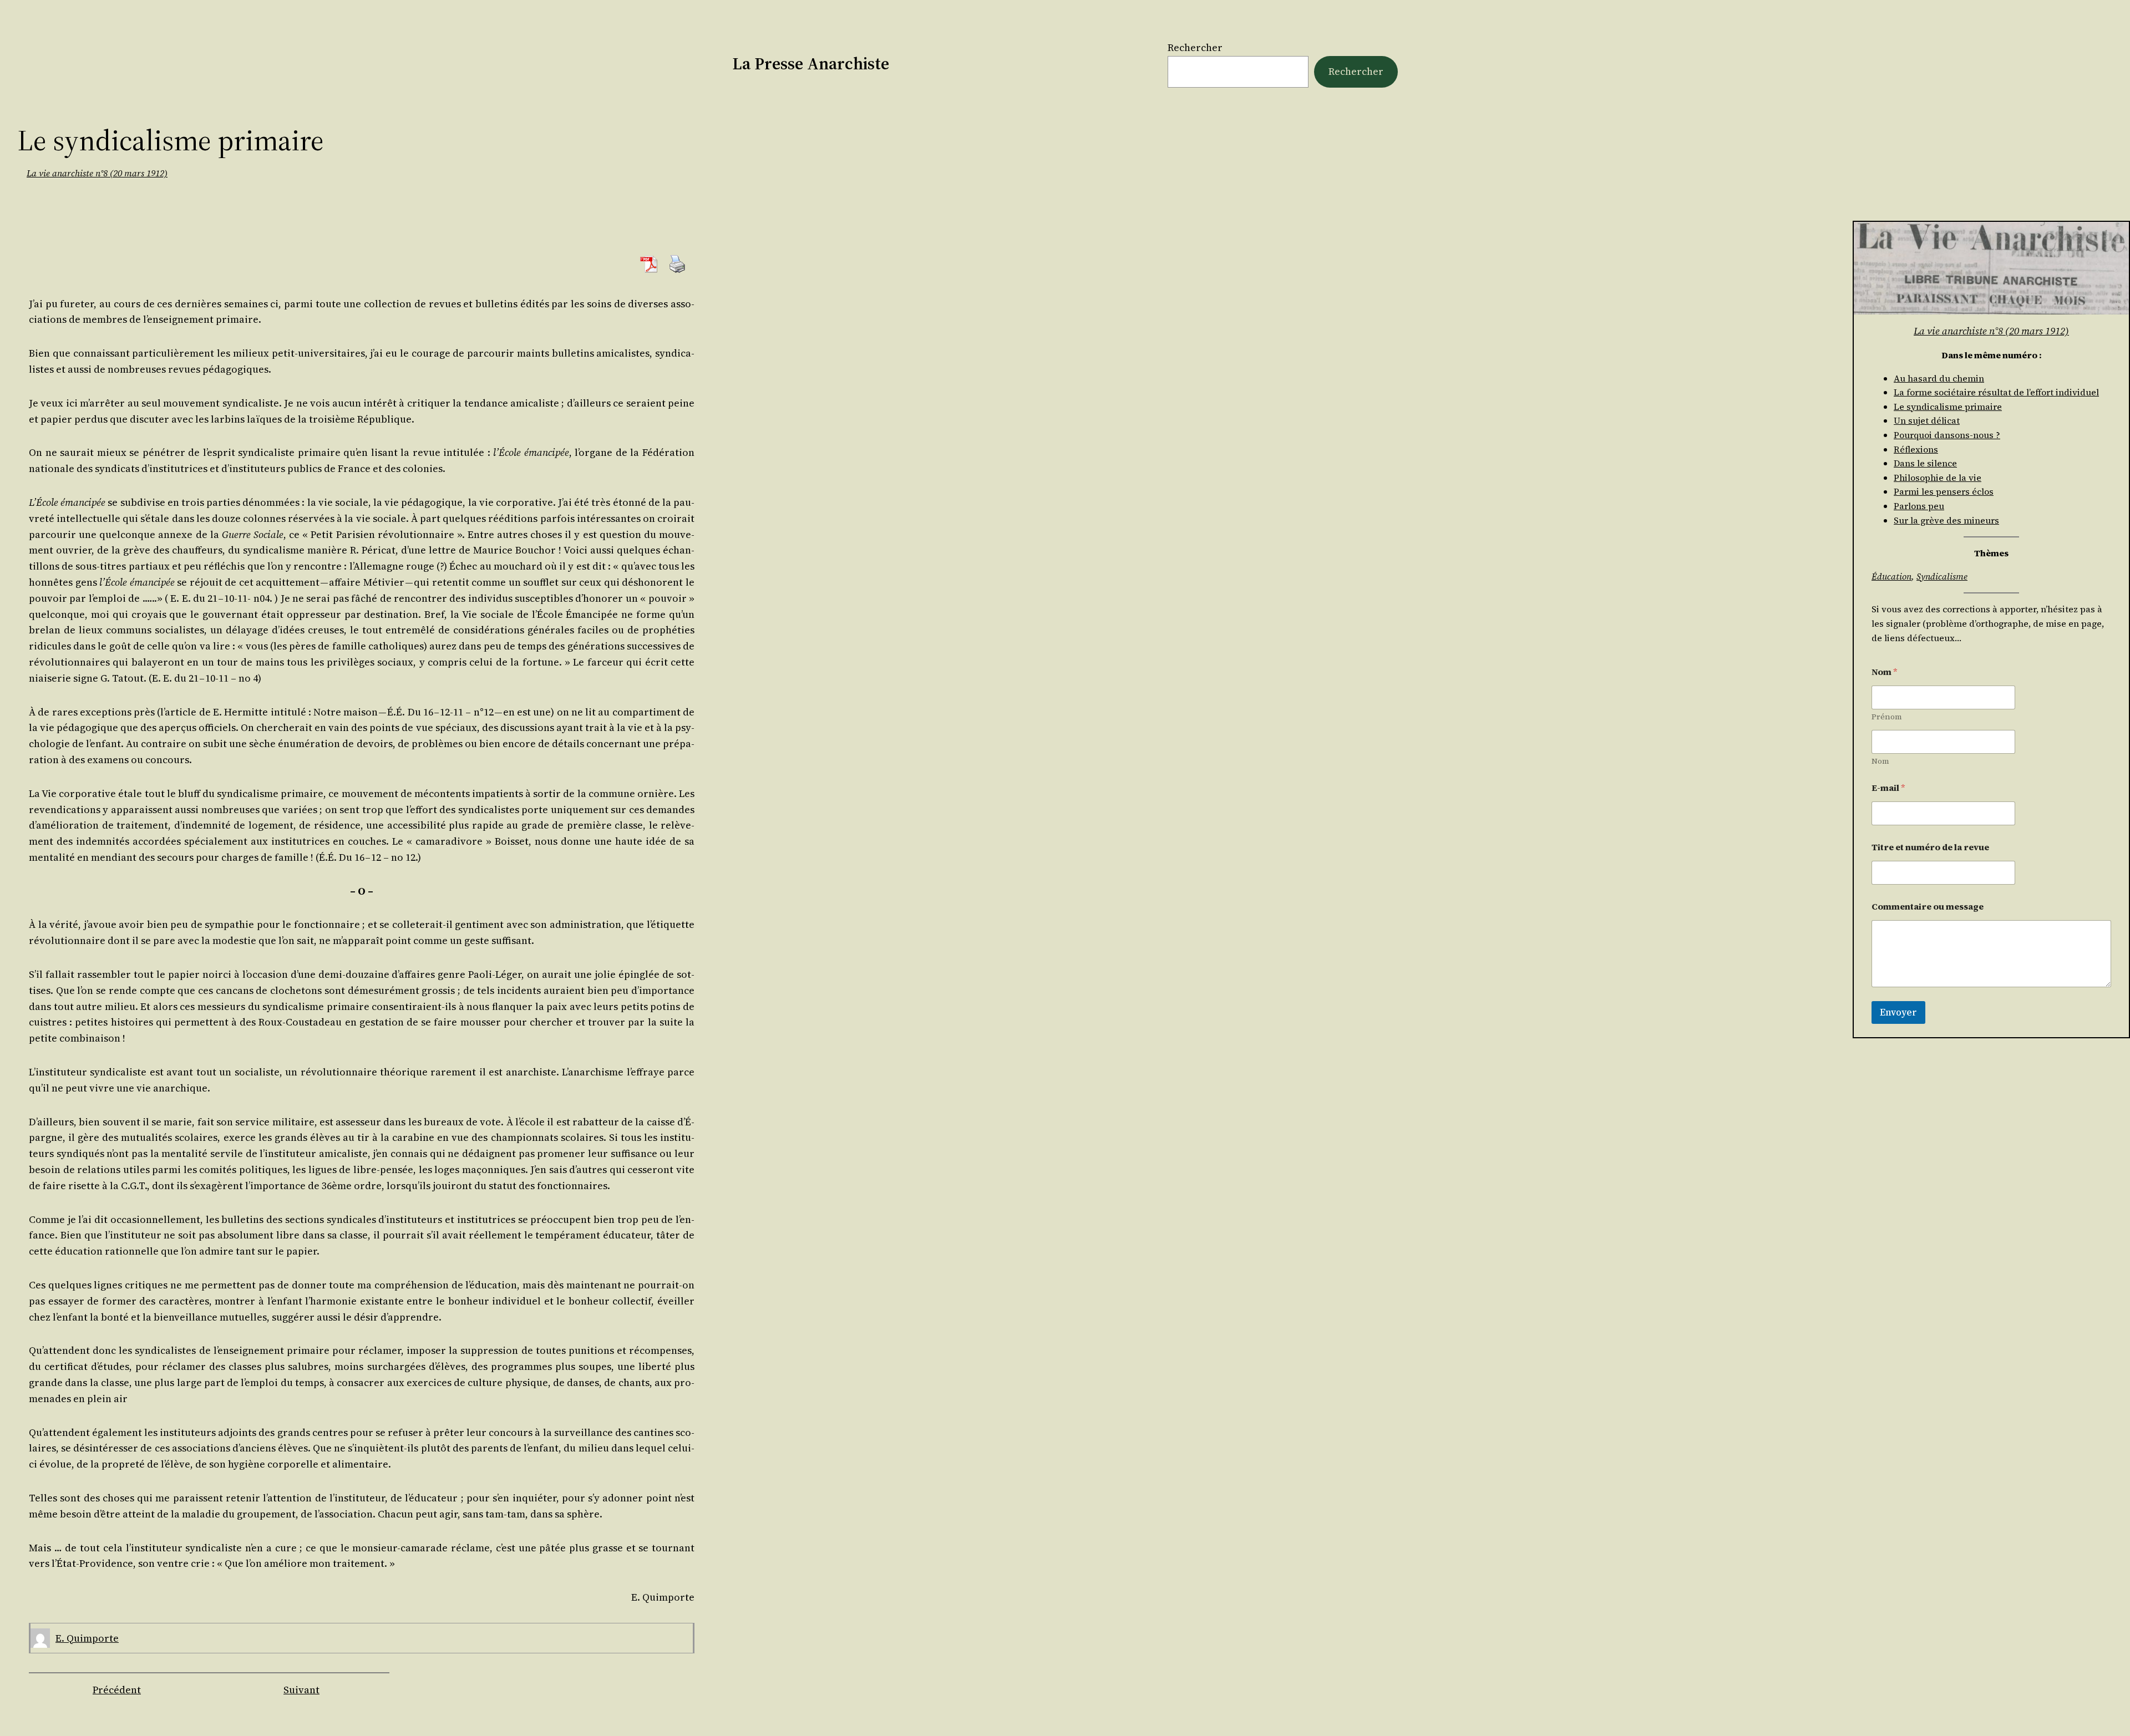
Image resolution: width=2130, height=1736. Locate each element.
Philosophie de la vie (1938, 478)
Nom (1880, 761)
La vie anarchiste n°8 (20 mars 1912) (97, 173)
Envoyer (1898, 1012)
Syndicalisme (1942, 576)
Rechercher (1195, 47)
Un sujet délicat (1927, 420)
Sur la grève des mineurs (1946, 520)
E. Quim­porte (87, 1638)
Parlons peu (1919, 506)
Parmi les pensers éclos (1944, 491)
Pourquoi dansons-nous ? (1947, 435)
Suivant (301, 1690)
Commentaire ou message (1928, 907)
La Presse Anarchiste (811, 64)
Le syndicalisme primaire (1948, 407)
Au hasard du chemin (1939, 378)
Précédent (117, 1690)
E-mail (1888, 788)
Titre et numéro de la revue (1930, 847)
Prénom (1887, 717)
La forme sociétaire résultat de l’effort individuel (1996, 392)
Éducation (1891, 576)
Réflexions (1916, 449)
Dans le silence (1925, 463)
